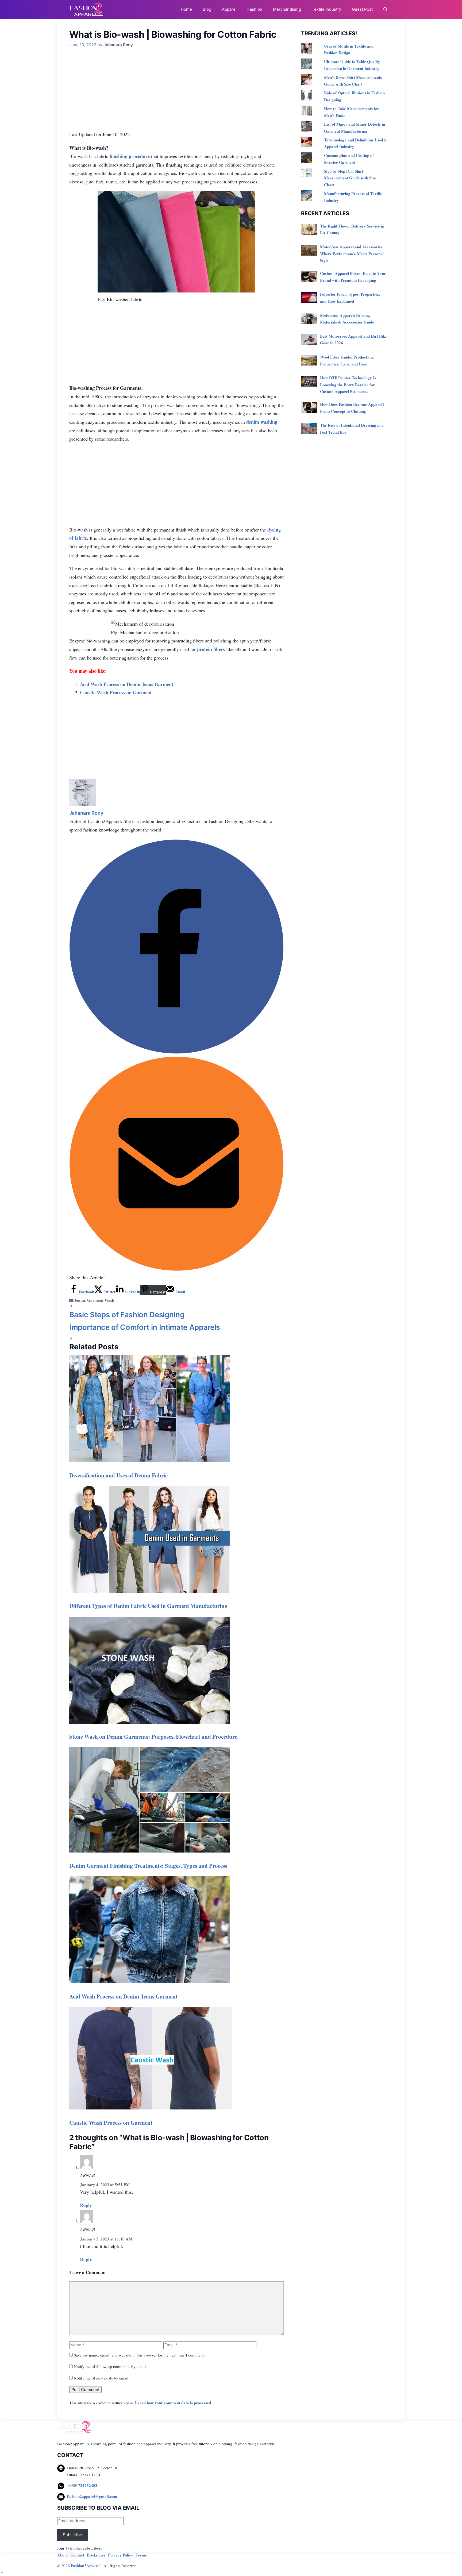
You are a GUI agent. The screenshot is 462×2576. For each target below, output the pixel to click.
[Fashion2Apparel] (86, 9)
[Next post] (71, 1339)
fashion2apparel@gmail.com (92, 2496)
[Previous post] (71, 1307)
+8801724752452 (82, 2485)
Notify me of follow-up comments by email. (110, 2366)
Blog (207, 9)
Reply (86, 2205)
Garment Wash (101, 1300)
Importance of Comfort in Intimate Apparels (145, 1327)
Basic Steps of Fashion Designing (127, 1315)
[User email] (176, 1269)
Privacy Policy (121, 2555)
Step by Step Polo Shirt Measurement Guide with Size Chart (350, 178)
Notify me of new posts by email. (102, 2378)
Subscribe (72, 2535)
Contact (77, 2555)
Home (186, 9)
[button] (385, 9)
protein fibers (211, 649)
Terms (141, 2555)
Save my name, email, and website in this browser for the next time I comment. (139, 2355)
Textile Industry (326, 9)
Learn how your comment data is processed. (174, 2403)
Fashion (255, 9)
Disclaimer (96, 2555)
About (63, 2555)
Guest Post (362, 9)
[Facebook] (176, 1052)
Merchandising (287, 9)
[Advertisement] (176, 90)
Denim (79, 1300)
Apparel (229, 9)
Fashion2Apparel (86, 2566)
